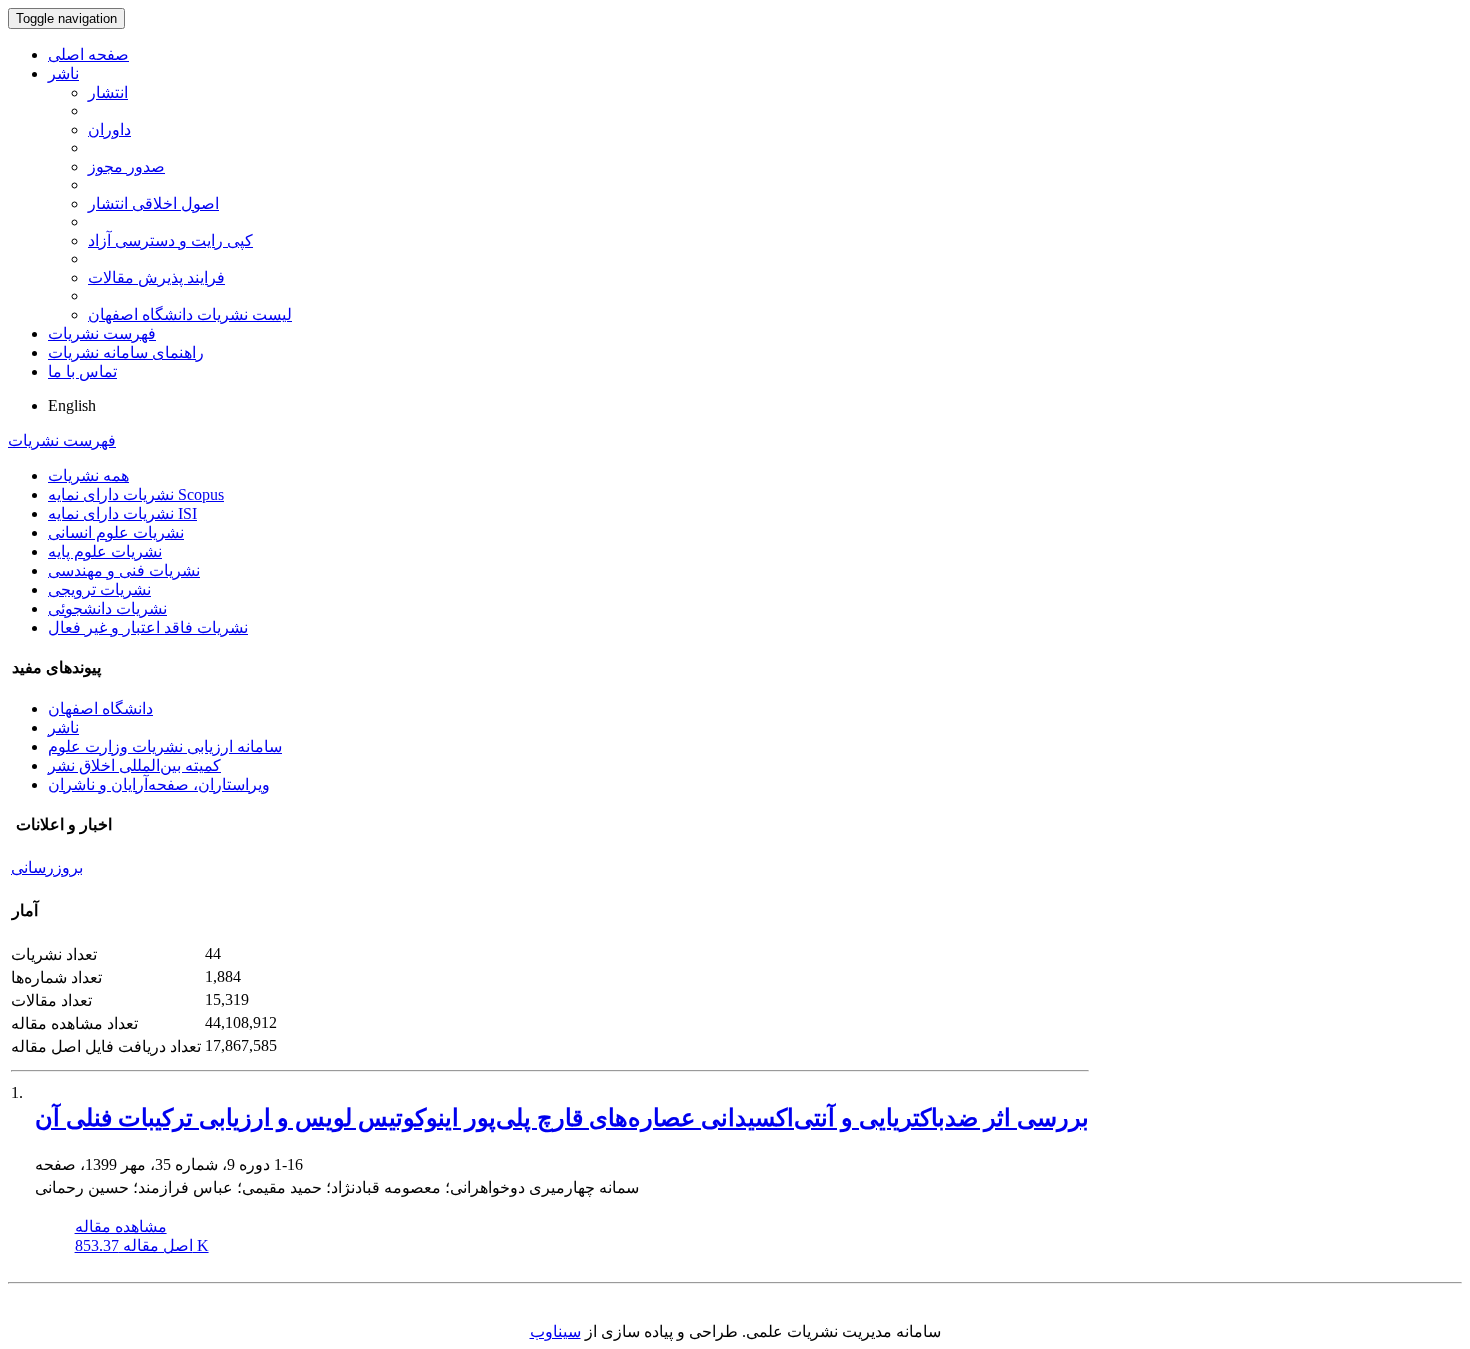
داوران (109, 129)
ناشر (63, 73)
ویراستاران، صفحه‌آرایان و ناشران (159, 784)
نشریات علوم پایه (105, 551)
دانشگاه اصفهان (100, 708)
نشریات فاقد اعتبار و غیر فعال (148, 627)
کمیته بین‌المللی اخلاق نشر (134, 765)
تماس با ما (82, 371)
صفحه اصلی (88, 54)
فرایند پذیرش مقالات (156, 277)
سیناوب (555, 1331)
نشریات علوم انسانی (116, 532)
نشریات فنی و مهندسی (124, 570)
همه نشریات (88, 475)
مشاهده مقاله (121, 1226)
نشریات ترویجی (99, 589)
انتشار (108, 92)
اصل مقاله (142, 1245)
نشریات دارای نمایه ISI (122, 513)
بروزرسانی (47, 867)
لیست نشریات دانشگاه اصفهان (190, 314)
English (72, 405)
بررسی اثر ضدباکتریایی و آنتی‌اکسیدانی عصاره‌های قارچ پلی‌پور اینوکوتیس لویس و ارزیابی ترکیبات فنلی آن (562, 1118)
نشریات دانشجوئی (107, 608)
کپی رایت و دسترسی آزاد (170, 240)
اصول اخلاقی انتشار (153, 203)
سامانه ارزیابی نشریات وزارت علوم (165, 746)
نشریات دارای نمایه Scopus (136, 494)
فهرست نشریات (102, 333)
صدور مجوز (126, 166)
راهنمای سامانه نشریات (126, 352)
